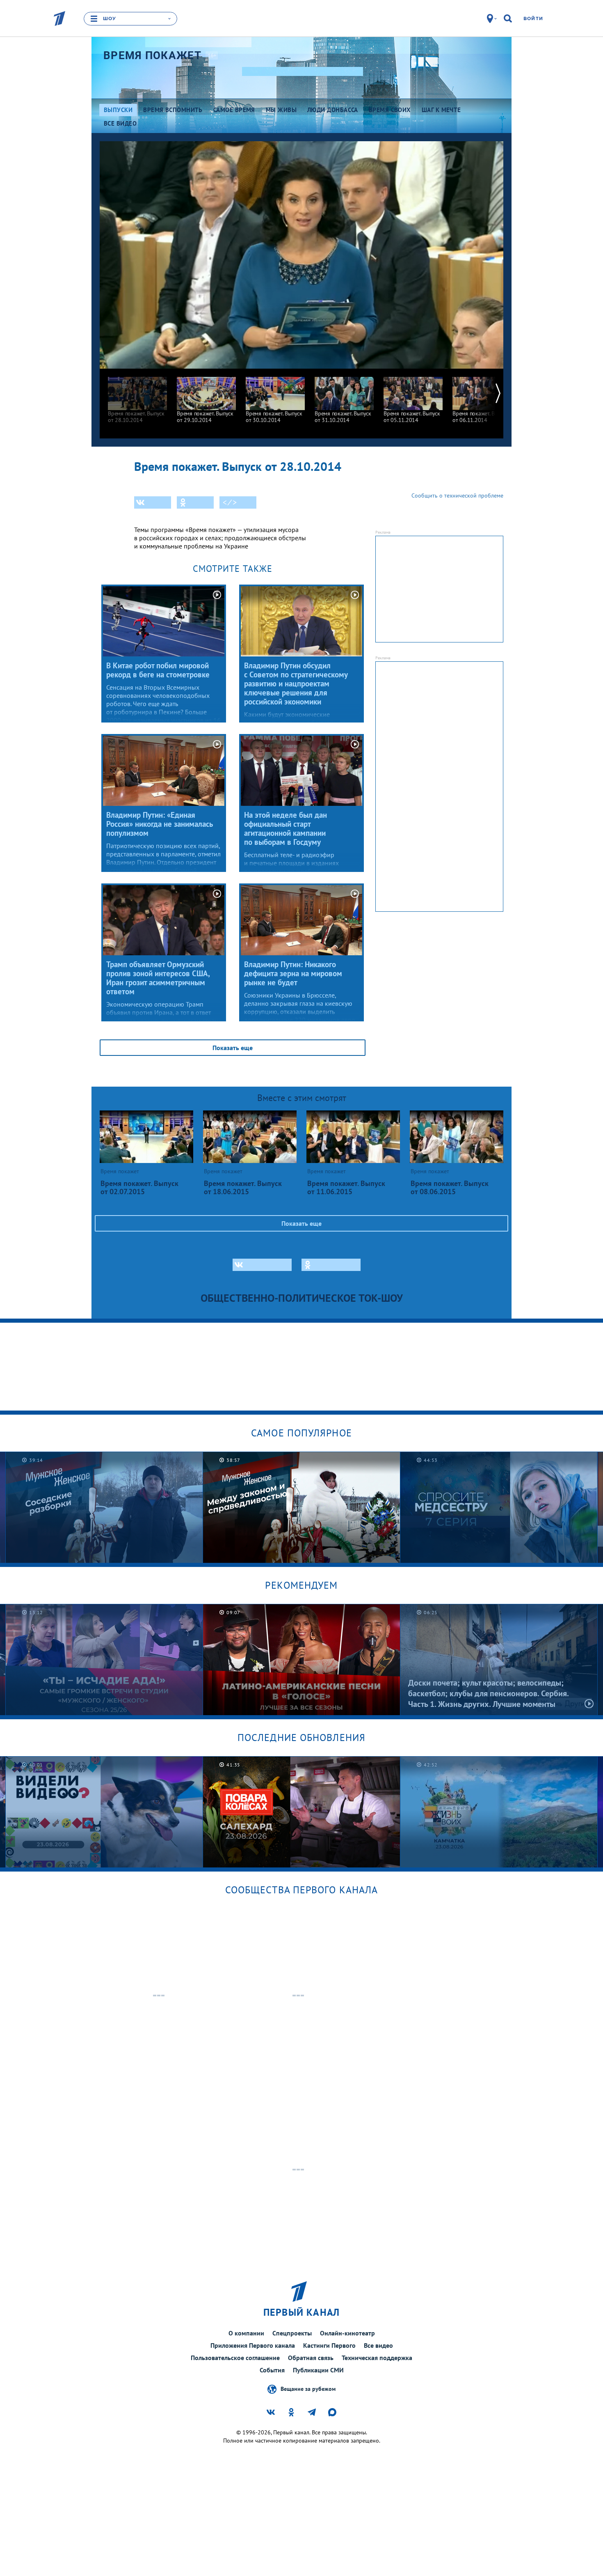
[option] (137, 396)
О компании (246, 2333)
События (272, 2370)
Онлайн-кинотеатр (347, 2333)
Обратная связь (311, 2358)
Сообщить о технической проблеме (457, 495)
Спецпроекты (292, 2333)
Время (152, 55)
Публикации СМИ (318, 2370)
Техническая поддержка (377, 2358)
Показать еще (233, 1048)
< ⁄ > (230, 502)
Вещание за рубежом (308, 2389)
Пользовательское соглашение (235, 2358)
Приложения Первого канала (253, 2345)
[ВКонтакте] (153, 502)
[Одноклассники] (195, 502)
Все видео (378, 2345)
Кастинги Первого (329, 2345)
